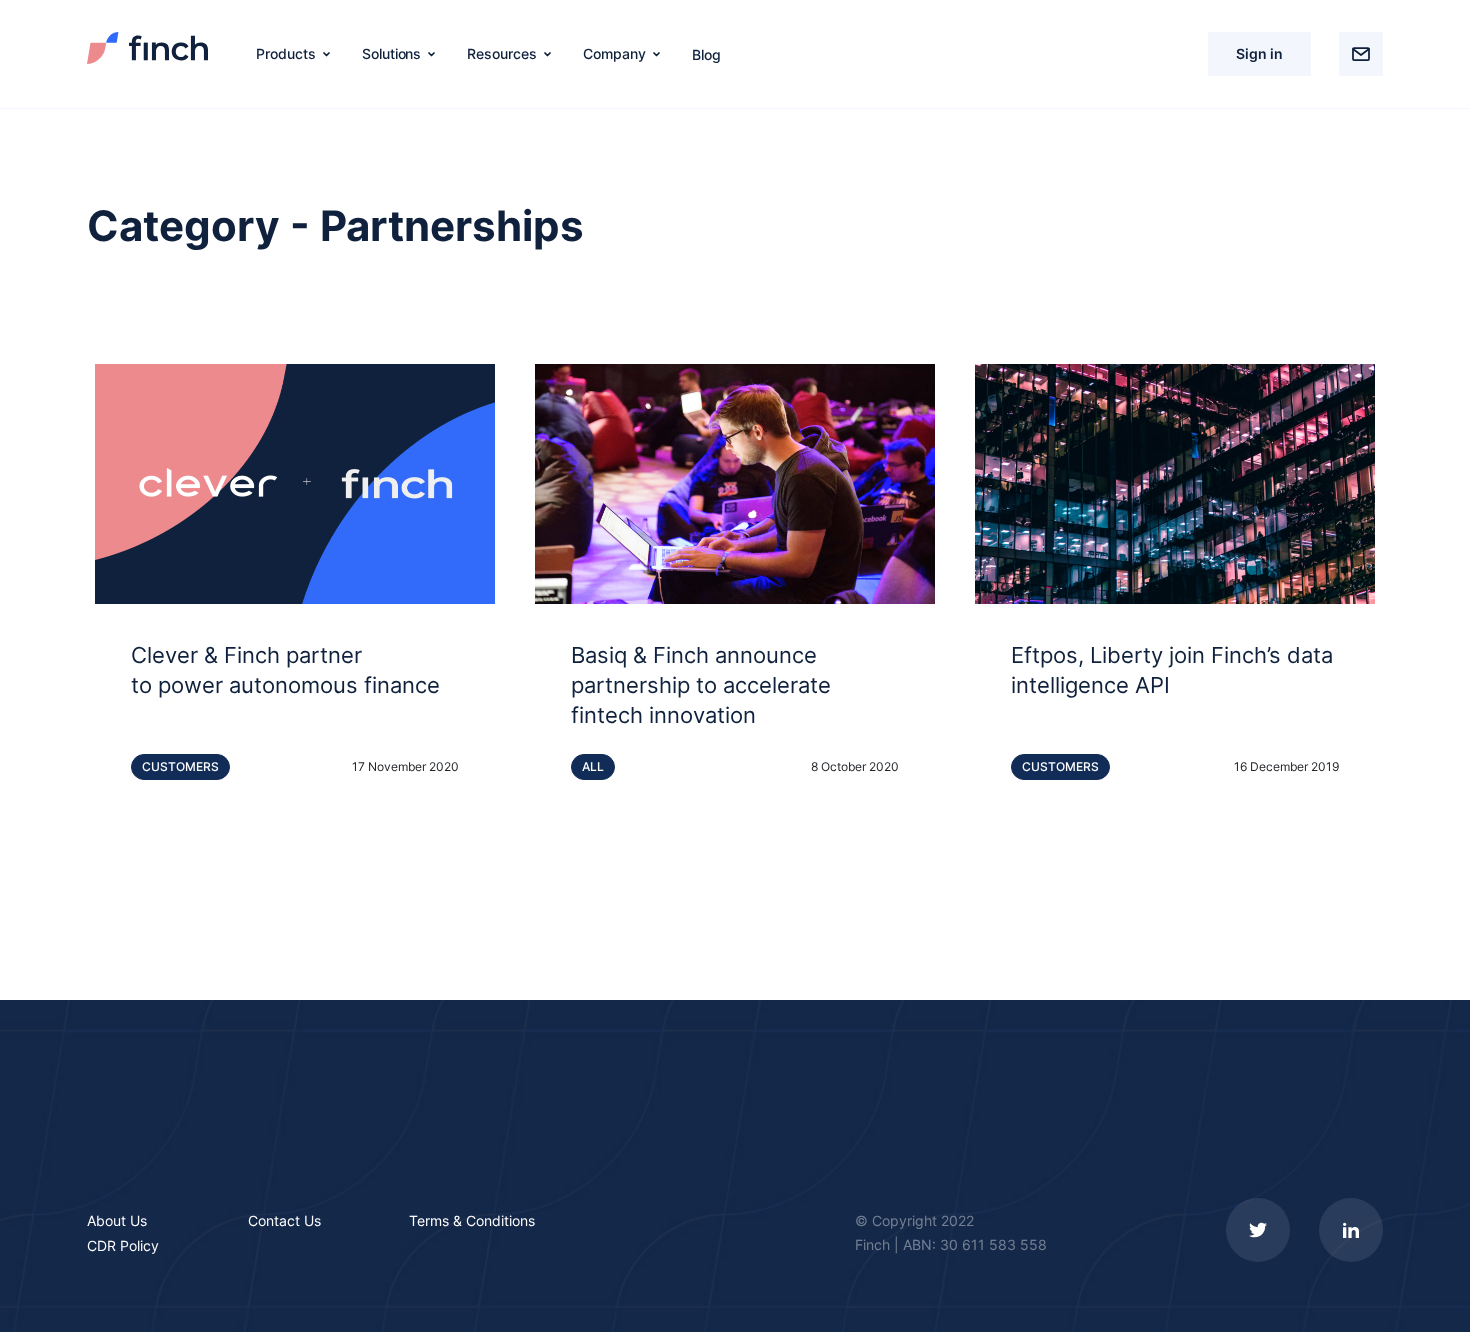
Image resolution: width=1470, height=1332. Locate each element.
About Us (117, 1220)
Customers (180, 766)
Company (614, 53)
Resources (502, 53)
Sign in (1259, 53)
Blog (706, 54)
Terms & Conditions (472, 1220)
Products (286, 53)
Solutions (392, 53)
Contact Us (284, 1220)
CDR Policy (123, 1245)
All (593, 766)
